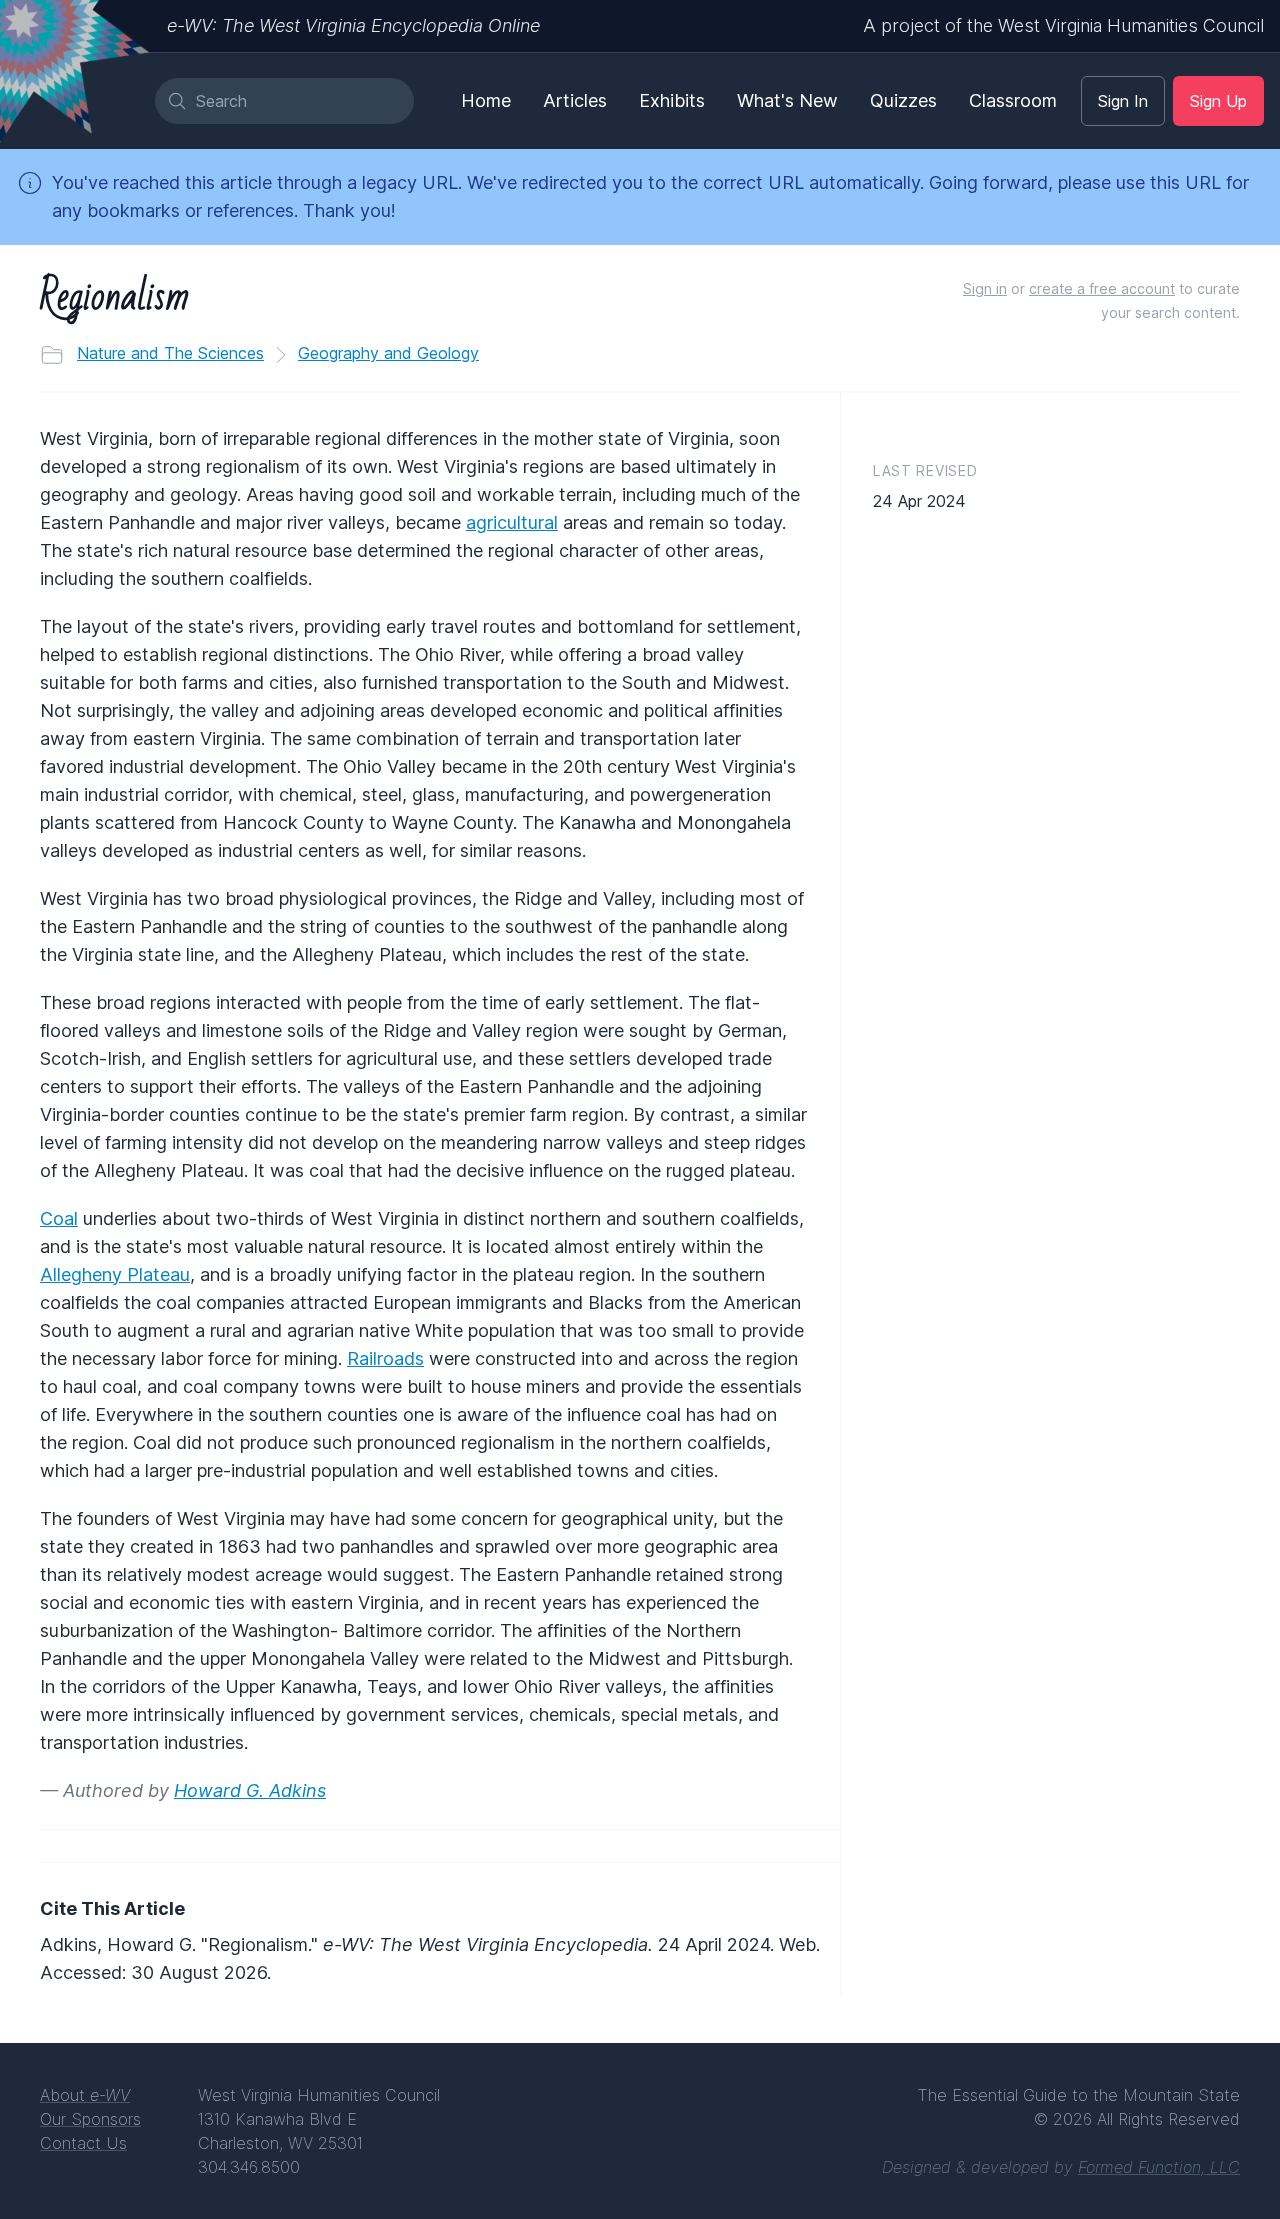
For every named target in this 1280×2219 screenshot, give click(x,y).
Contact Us (83, 2143)
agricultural (512, 522)
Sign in (985, 288)
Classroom (1013, 100)
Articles (575, 100)
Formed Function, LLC (1159, 2167)
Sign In (1123, 101)
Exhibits (672, 100)
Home (486, 100)
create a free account (1102, 288)
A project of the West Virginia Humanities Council (1063, 25)
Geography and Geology (388, 353)
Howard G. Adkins (250, 1790)
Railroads (385, 1358)
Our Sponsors (90, 2119)
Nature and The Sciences (170, 353)
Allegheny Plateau (115, 1274)
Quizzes (903, 100)
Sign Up (1218, 101)
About (85, 2095)
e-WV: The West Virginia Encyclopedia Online (353, 25)
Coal (59, 1218)
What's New (787, 100)
